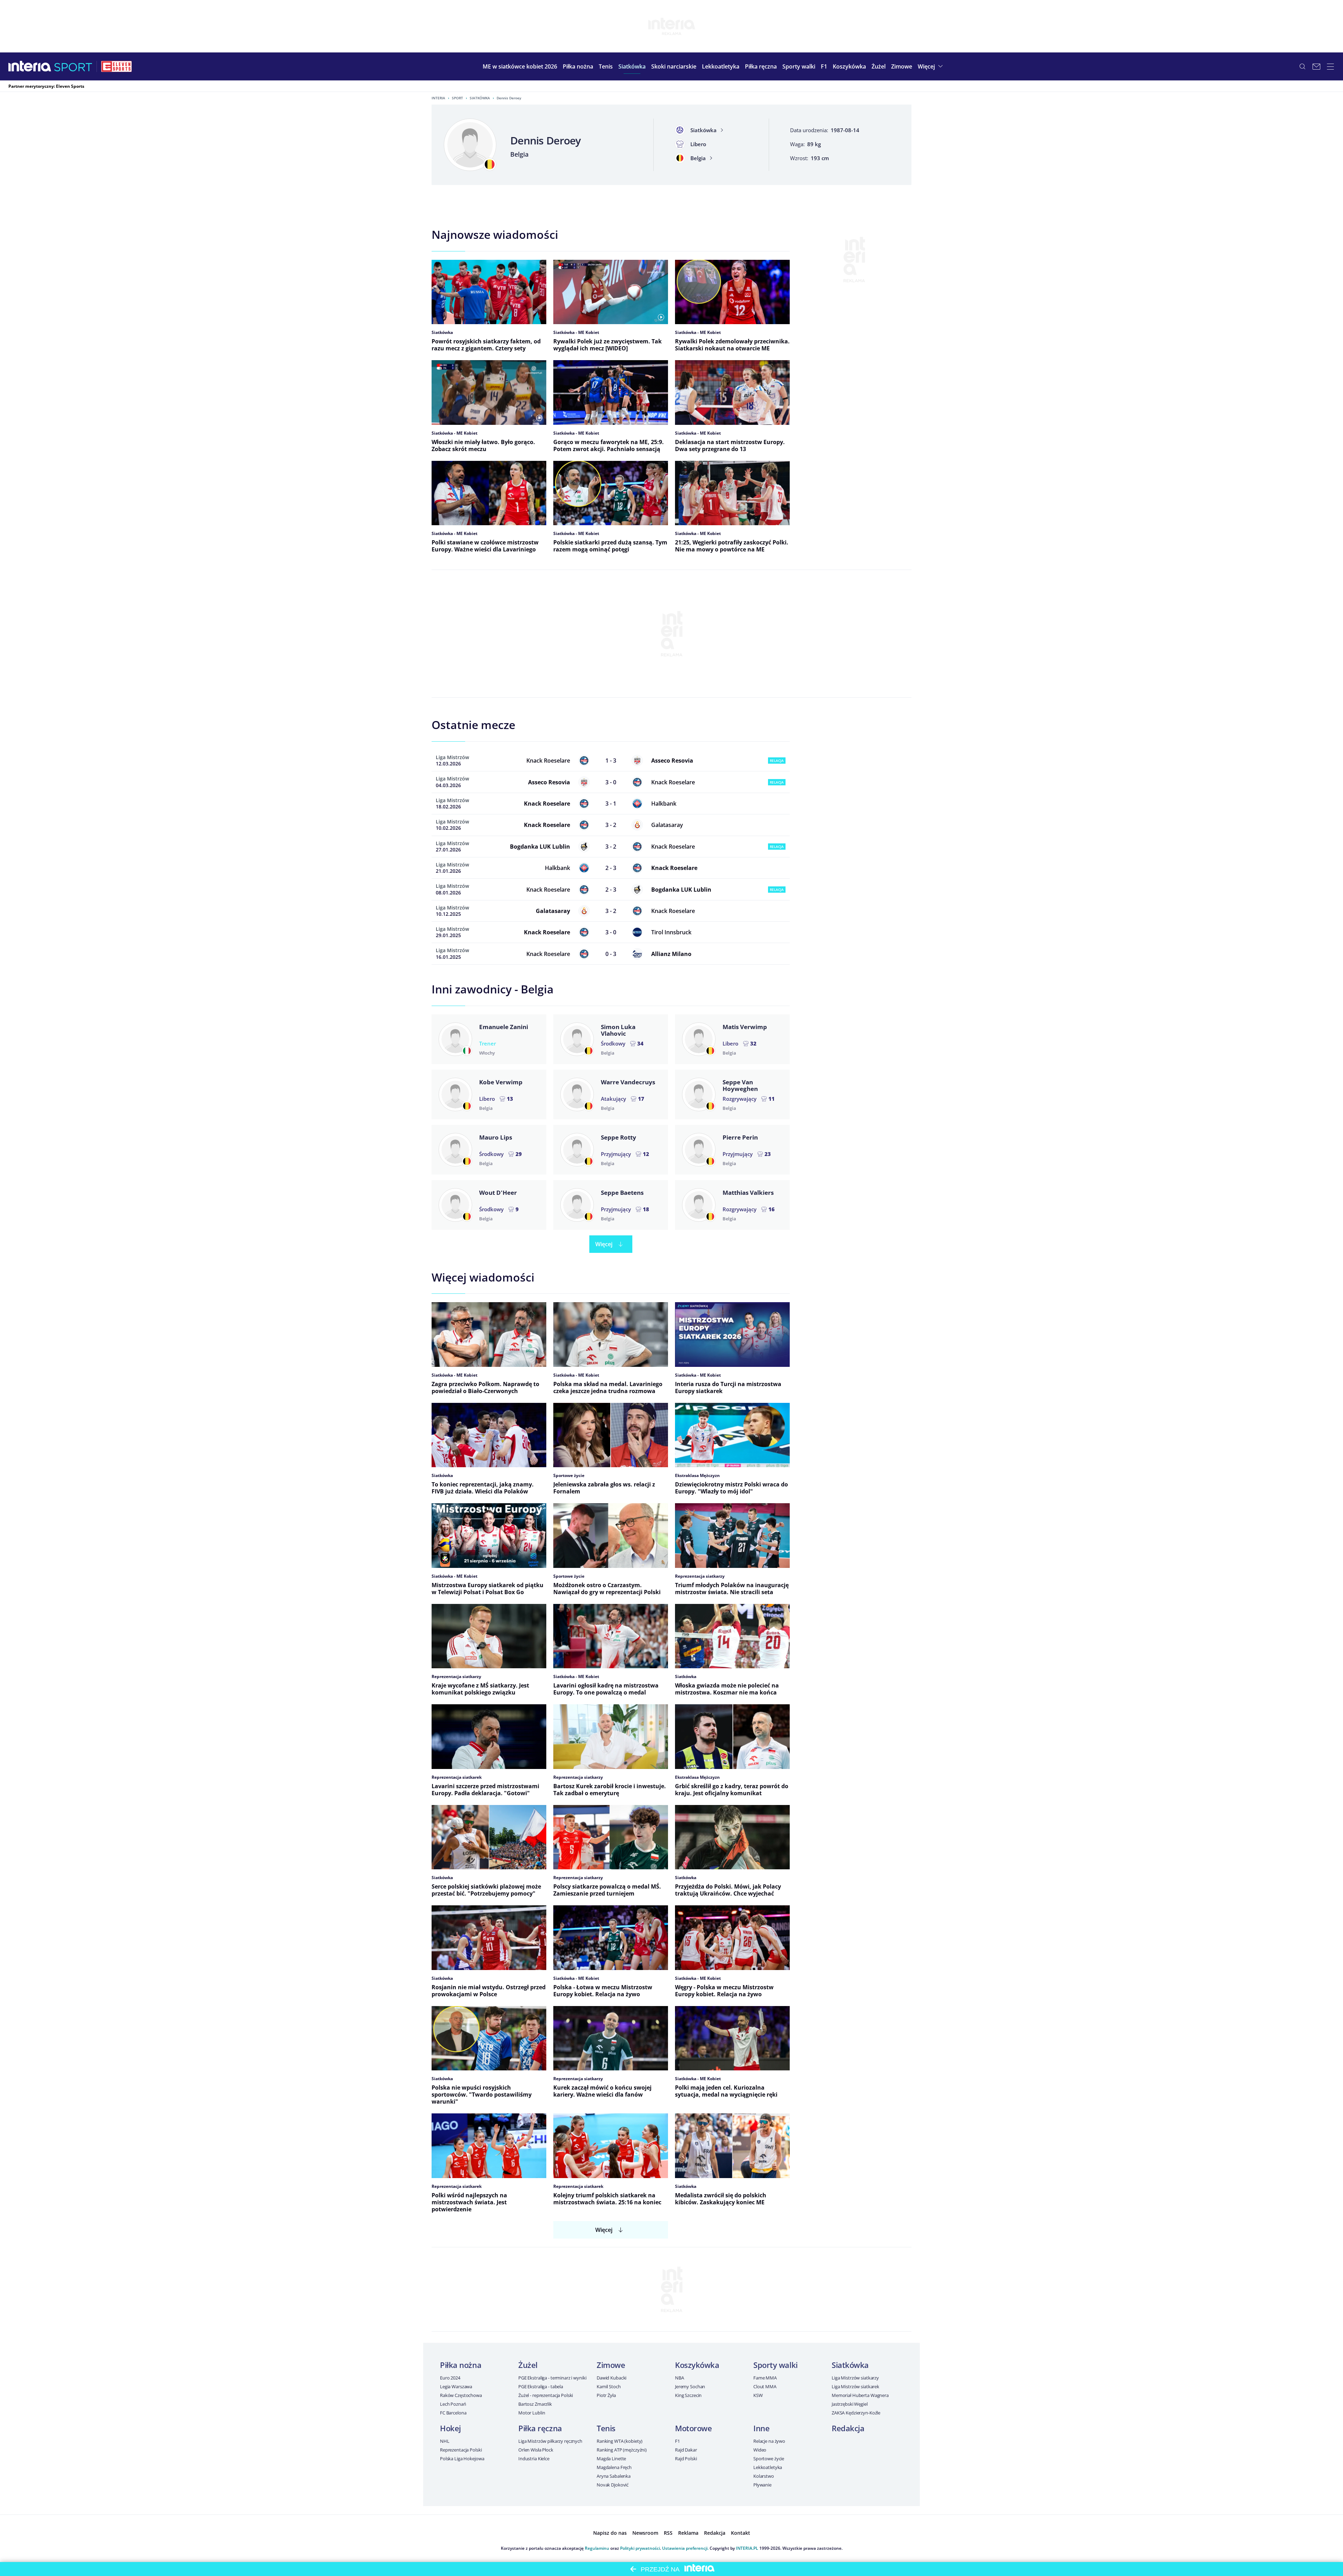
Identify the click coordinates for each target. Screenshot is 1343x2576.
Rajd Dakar (686, 2450)
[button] (578, 66)
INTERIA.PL (747, 2548)
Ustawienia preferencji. (685, 2548)
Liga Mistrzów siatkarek (855, 2386)
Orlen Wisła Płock (536, 2450)
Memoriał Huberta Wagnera (860, 2395)
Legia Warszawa (456, 2386)
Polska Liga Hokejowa (462, 2459)
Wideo (760, 2450)
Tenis (606, 2428)
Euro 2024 (450, 2378)
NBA (680, 2378)
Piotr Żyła (606, 2395)
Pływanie (762, 2485)
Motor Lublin (532, 2413)
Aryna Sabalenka (614, 2476)
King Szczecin (688, 2395)
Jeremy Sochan (690, 2386)
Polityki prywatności (640, 2548)
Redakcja (848, 2428)
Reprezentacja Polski (461, 2450)
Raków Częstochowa (461, 2395)
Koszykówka (697, 2365)
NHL (445, 2441)
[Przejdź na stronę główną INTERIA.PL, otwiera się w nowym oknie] (30, 66)
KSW (758, 2395)
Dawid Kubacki (612, 2378)
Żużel (528, 2365)
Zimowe (611, 2365)
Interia (438, 98)
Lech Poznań (453, 2404)
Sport (457, 98)
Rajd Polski (686, 2459)
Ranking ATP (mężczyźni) (622, 2450)
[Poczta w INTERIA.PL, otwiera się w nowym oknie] (1316, 66)
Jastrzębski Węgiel (850, 2404)
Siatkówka (480, 98)
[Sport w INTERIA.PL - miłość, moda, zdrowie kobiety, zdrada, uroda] (73, 66)
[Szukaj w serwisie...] (1302, 66)
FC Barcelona (453, 2413)
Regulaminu (597, 2548)
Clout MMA (765, 2386)
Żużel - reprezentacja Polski (546, 2395)
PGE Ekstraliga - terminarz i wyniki (552, 2378)
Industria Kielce (534, 2459)
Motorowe (693, 2428)
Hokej (450, 2428)
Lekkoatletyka (768, 2467)
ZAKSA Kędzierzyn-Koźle (856, 2413)
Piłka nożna (461, 2365)
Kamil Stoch (609, 2386)
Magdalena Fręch (614, 2467)
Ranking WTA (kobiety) (620, 2441)
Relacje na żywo (769, 2441)
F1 (677, 2441)
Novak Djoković (613, 2485)
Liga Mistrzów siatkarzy (855, 2378)
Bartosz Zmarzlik (535, 2404)
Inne (761, 2428)
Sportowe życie (769, 2459)
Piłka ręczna (540, 2428)
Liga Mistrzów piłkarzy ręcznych (550, 2441)
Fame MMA (765, 2378)
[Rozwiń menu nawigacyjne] (1330, 66)
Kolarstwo (764, 2476)
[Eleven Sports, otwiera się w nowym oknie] (116, 66)
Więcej (604, 1244)
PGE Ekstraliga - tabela (541, 2386)
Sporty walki (776, 2365)
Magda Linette (611, 2459)
